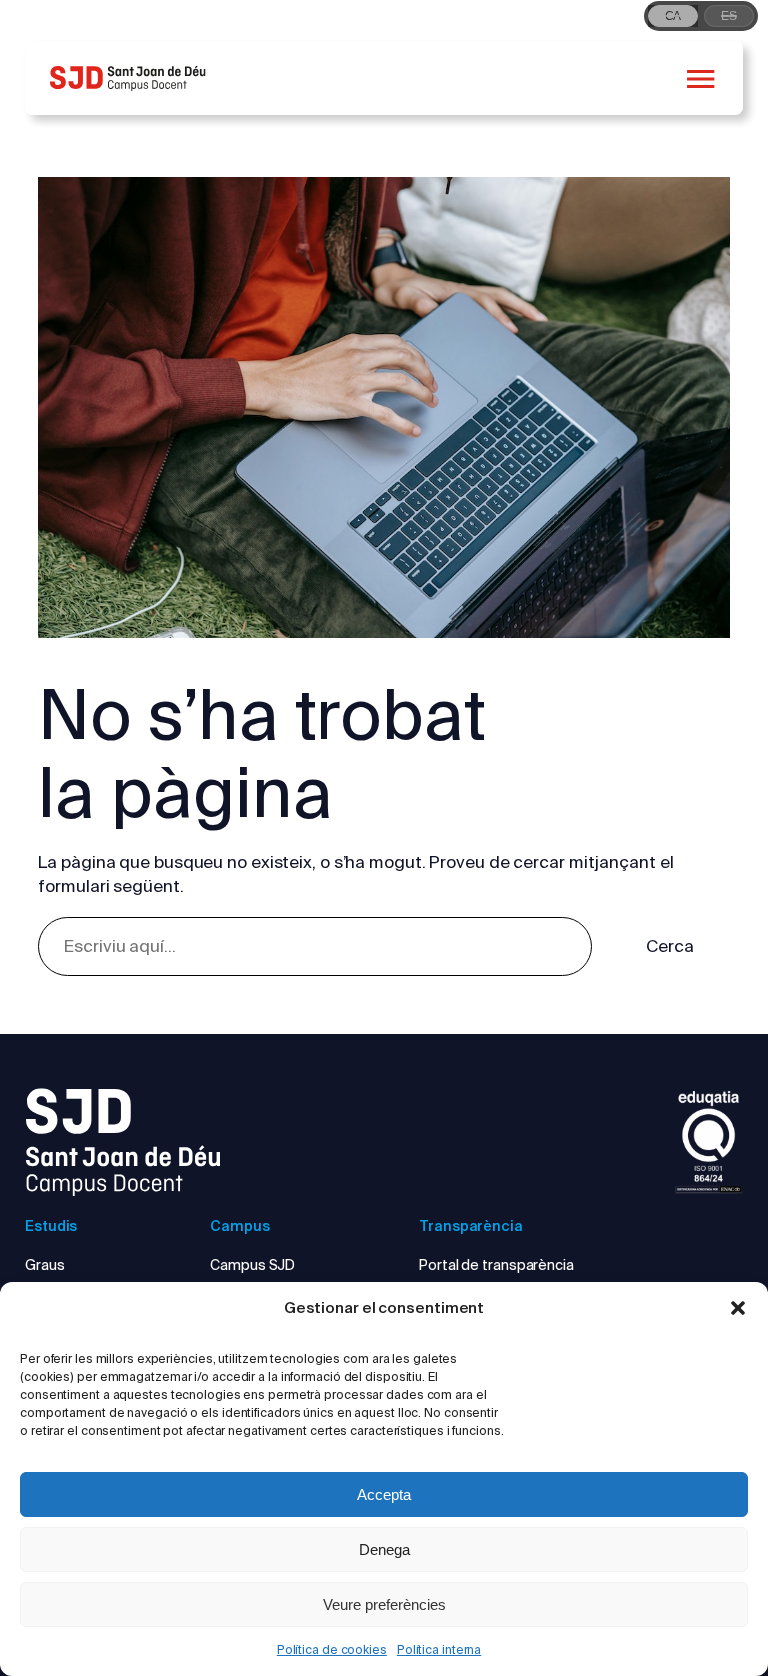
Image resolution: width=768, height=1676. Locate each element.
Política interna (439, 1649)
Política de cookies (332, 1649)
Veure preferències (384, 1604)
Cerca (670, 946)
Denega (384, 1549)
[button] (738, 1308)
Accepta (384, 1494)
